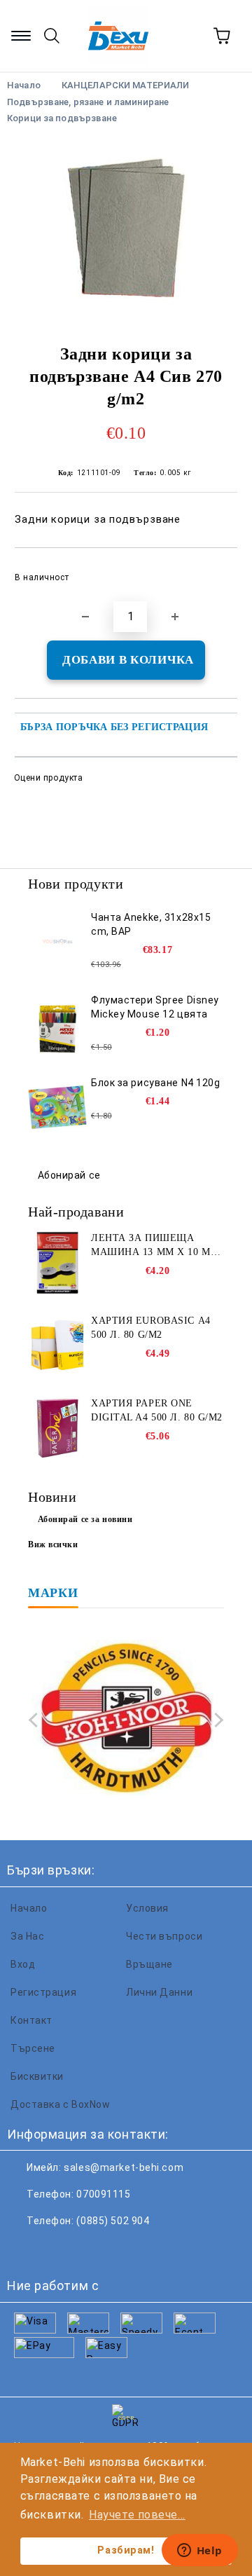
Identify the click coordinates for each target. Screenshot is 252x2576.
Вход (23, 1964)
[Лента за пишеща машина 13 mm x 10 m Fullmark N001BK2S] (57, 1263)
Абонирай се (69, 1175)
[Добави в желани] (217, 571)
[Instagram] (87, 2249)
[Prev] (36, 1719)
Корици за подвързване (62, 118)
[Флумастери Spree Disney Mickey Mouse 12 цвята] (57, 1025)
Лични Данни (159, 1992)
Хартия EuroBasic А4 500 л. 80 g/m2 (151, 1328)
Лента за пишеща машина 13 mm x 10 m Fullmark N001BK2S (151, 1246)
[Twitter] (56, 2249)
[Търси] (52, 36)
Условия (147, 1908)
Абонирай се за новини (85, 1519)
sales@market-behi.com (124, 2167)
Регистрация (43, 1992)
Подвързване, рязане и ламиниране (88, 102)
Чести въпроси (164, 1936)
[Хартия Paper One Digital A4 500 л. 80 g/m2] (57, 1428)
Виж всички (53, 1544)
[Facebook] (25, 2249)
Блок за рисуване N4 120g (155, 1083)
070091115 (103, 2194)
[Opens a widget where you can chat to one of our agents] (199, 2551)
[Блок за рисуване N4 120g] (57, 1107)
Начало (29, 1908)
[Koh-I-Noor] (126, 1719)
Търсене (33, 2048)
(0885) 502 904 (113, 2221)
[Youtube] (118, 2249)
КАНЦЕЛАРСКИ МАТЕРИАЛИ (126, 85)
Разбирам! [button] (126, 2550)
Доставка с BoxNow (61, 2104)
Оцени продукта (48, 778)
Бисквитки (37, 2076)
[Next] (216, 1719)
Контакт (31, 2020)
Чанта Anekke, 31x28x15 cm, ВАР (151, 924)
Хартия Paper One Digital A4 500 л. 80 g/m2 (157, 1410)
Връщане (149, 1964)
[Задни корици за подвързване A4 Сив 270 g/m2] (126, 229)
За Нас (27, 1936)
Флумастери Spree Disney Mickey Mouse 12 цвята (155, 1007)
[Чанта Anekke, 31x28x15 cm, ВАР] (57, 942)
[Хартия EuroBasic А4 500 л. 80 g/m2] (57, 1345)
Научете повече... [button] (137, 2515)
